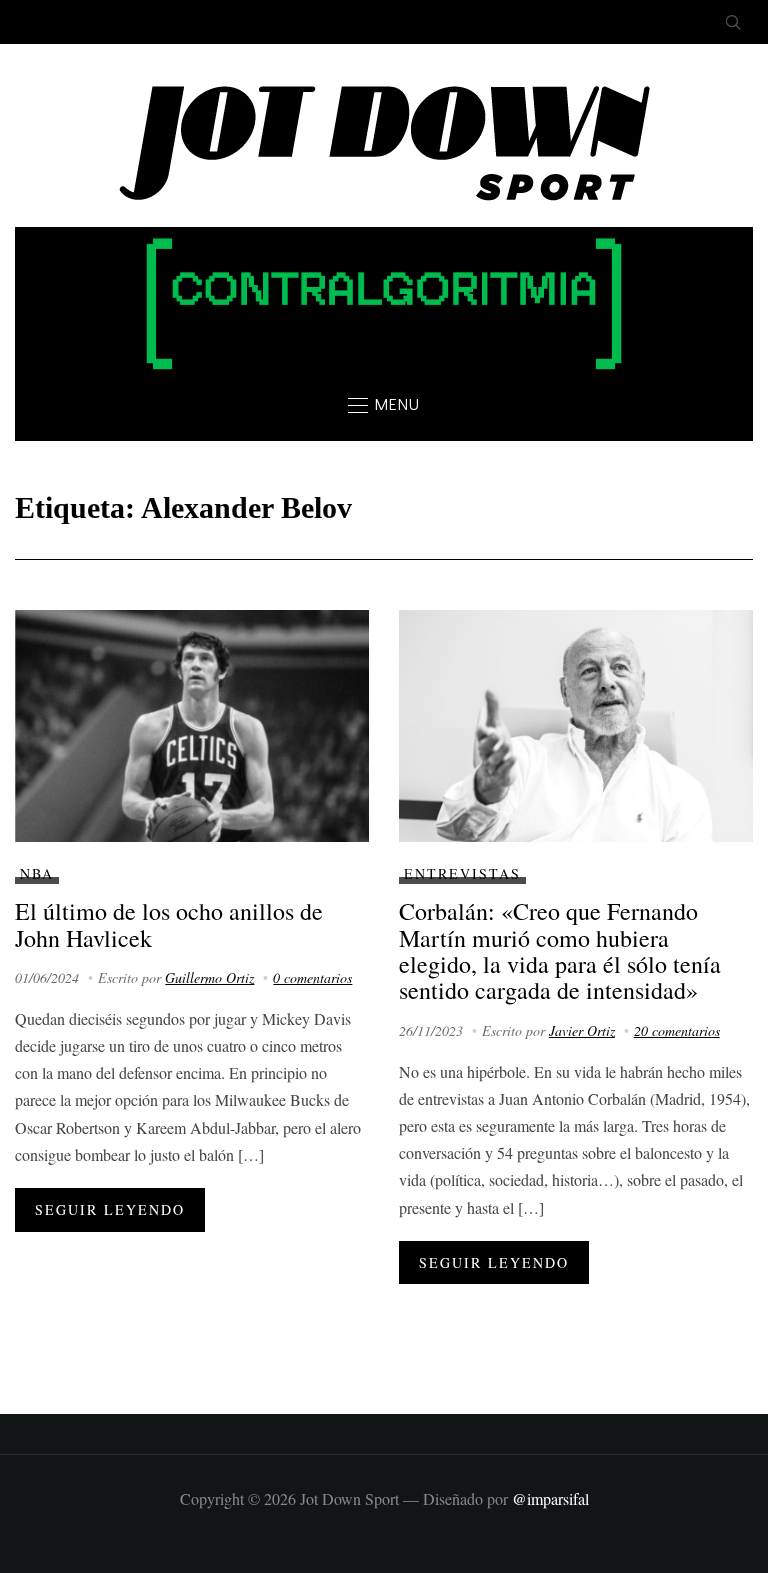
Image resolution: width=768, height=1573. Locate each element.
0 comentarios (312, 977)
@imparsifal (550, 1498)
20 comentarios (677, 1030)
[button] (384, 405)
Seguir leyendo (110, 1209)
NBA (37, 873)
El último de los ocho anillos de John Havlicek (169, 924)
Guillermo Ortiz (209, 977)
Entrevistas (462, 873)
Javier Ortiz (582, 1030)
